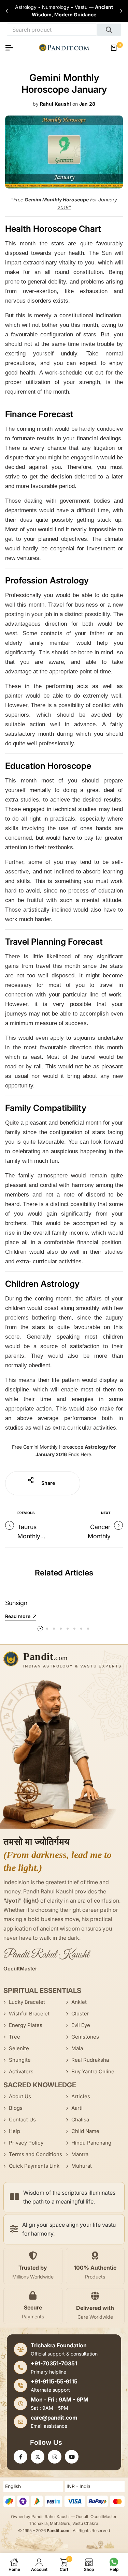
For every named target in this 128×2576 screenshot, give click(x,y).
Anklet (79, 2002)
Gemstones (85, 2037)
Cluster (80, 2014)
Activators (21, 2071)
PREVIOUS (26, 1513)
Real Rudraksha (90, 2060)
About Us (20, 2096)
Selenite (19, 2048)
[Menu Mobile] (12, 48)
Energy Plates (26, 2025)
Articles (81, 2096)
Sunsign (16, 1603)
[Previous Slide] (7, 11)
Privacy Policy (26, 2143)
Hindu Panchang (91, 2143)
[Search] (109, 30)
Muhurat (82, 2166)
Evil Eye (81, 2025)
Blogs (16, 2108)
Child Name (85, 2131)
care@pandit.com (54, 2418)
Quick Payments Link (34, 2166)
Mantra (80, 2154)
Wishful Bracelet (29, 2014)
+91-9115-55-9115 (54, 2381)
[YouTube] (72, 2457)
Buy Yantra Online (93, 2071)
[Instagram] (55, 2457)
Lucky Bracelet (27, 2002)
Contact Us (22, 2120)
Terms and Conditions (35, 2154)
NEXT (106, 1513)
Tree (15, 2037)
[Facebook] (20, 2457)
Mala (77, 2048)
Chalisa (80, 2120)
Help (15, 2131)
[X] (38, 2457)
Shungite (20, 2060)
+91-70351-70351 (54, 2363)
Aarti (77, 2108)
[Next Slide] (121, 11)
